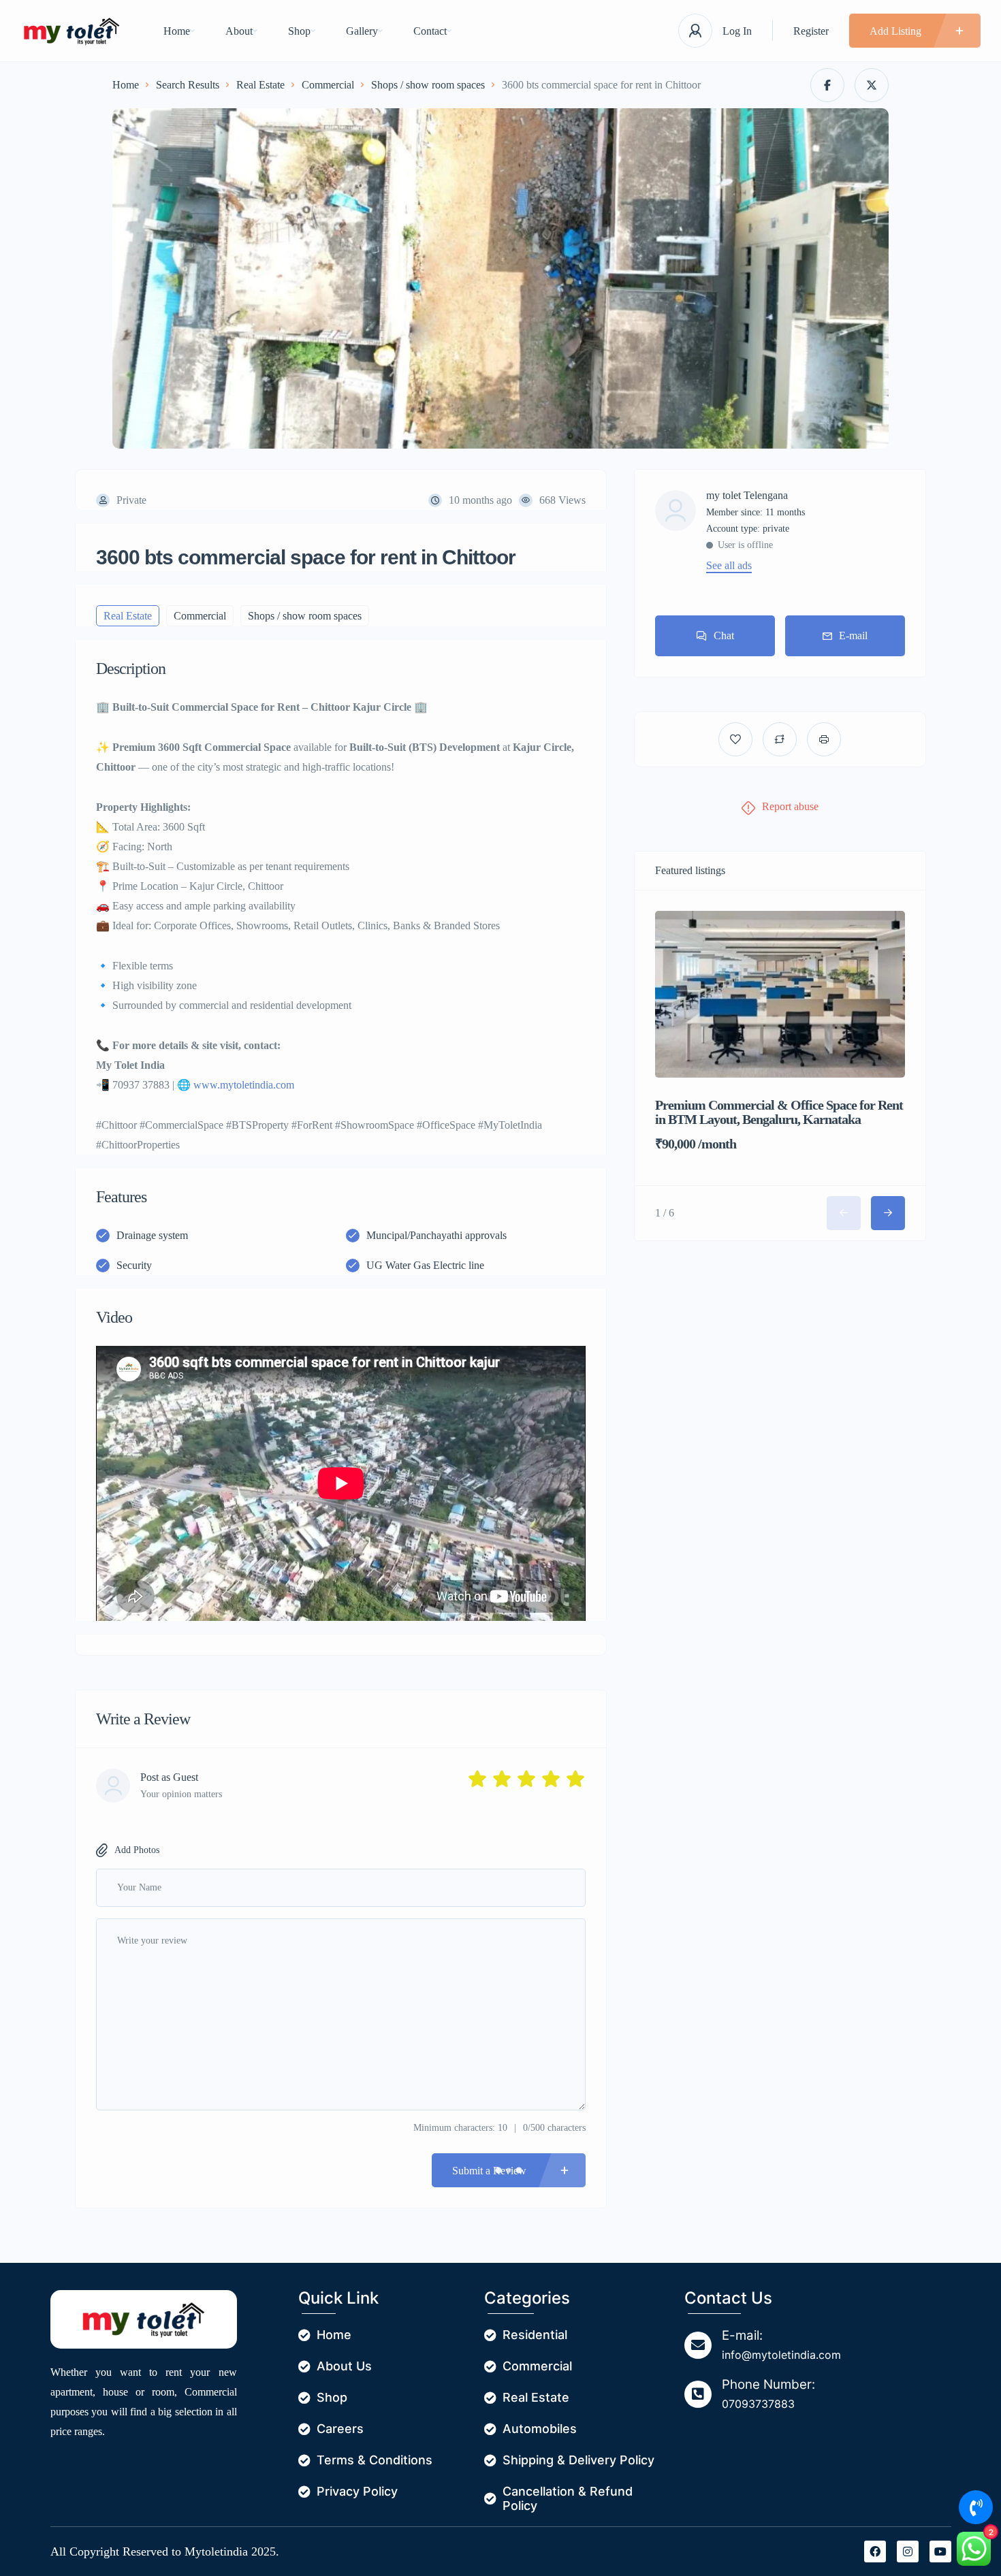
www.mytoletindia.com (244, 1085)
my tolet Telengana (747, 496)
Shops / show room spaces (428, 85)
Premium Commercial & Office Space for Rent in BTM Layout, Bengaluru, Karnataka (779, 1112)
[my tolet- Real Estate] (71, 31)
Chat (724, 635)
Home (177, 31)
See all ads (729, 566)
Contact (430, 31)
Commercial (328, 85)
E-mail (853, 635)
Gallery (362, 31)
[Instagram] (908, 2551)
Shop (299, 31)
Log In (737, 31)
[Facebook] (875, 2551)
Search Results (188, 85)
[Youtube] (940, 2551)
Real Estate (260, 85)
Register (811, 31)
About (239, 31)
